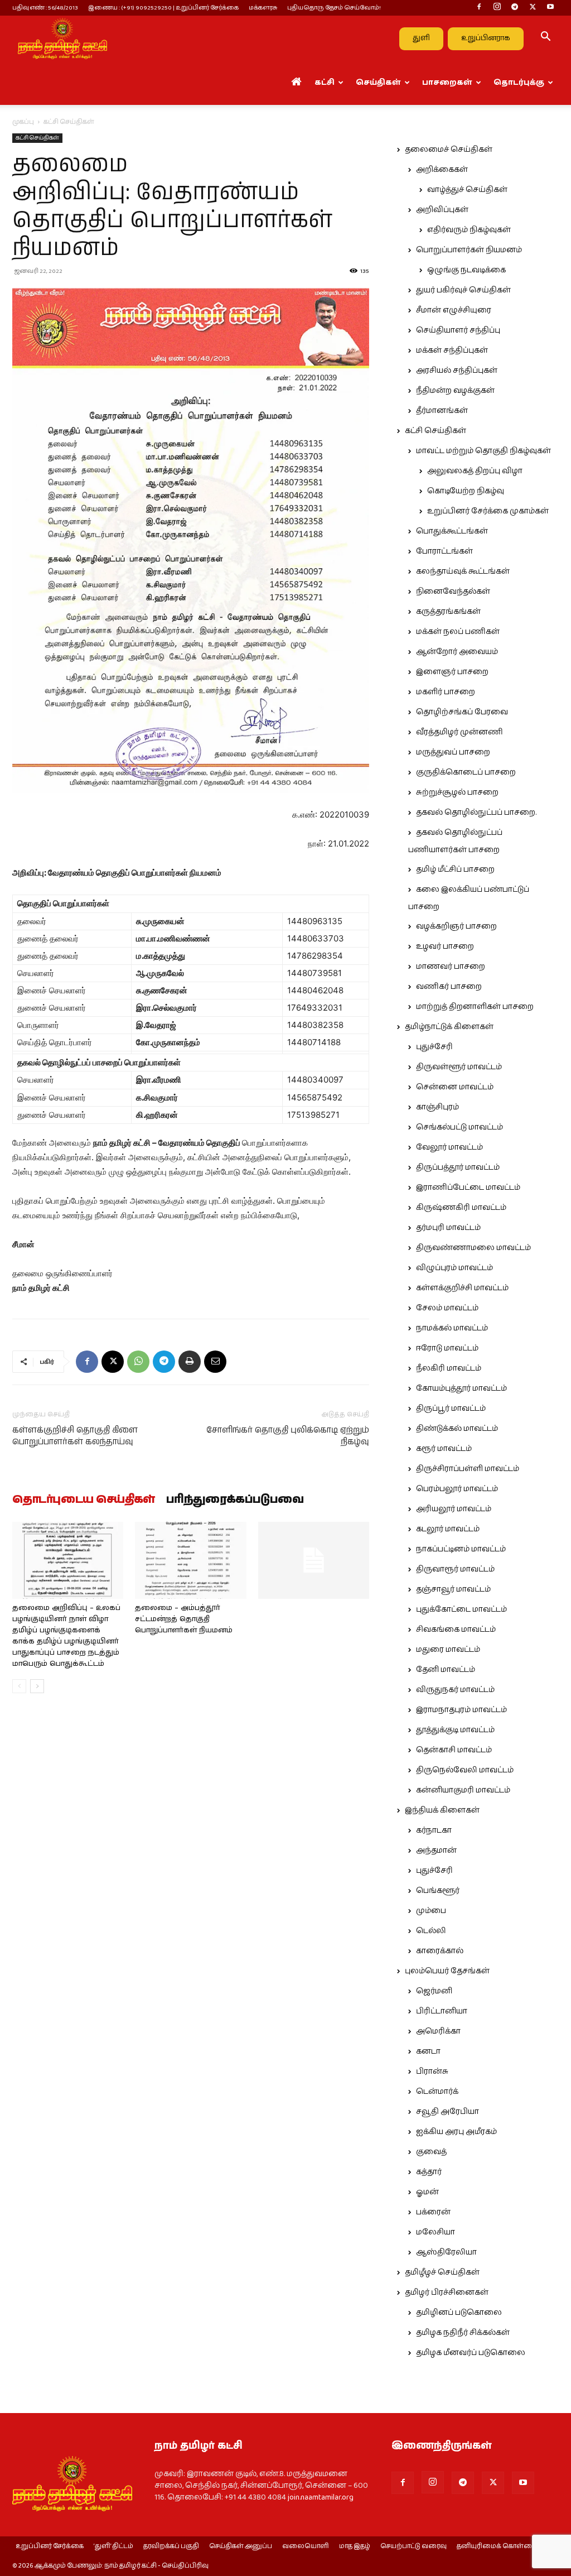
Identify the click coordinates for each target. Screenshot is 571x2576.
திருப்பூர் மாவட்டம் (451, 1409)
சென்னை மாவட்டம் (455, 1087)
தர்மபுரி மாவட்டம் (448, 1228)
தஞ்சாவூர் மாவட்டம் (453, 1589)
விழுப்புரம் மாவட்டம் (454, 1268)
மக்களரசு (263, 8)
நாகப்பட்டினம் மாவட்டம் (461, 1549)
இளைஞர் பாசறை (452, 672)
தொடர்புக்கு (519, 83)
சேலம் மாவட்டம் (447, 1308)
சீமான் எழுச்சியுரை (454, 310)
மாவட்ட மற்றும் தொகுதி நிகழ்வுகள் (483, 451)
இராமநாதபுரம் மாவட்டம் (461, 1710)
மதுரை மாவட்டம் (448, 1650)
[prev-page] (19, 1686)
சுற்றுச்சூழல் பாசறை (457, 792)
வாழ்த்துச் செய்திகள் (467, 190)
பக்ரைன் (433, 2212)
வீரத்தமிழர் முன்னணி (459, 732)
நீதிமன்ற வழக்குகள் (455, 391)
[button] (545, 39)
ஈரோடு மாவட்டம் (447, 1348)
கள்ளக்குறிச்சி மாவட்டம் (462, 1288)
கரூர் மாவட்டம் (444, 1449)
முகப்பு (23, 122)
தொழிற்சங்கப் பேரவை (462, 712)
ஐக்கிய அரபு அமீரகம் (456, 2132)
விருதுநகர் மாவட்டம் (455, 1690)
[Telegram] (515, 8)
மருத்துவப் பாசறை (453, 752)
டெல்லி (431, 1931)
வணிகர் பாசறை (449, 987)
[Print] (190, 1362)
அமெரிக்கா (438, 2031)
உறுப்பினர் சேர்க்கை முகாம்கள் (488, 511)
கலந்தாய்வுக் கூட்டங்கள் (463, 571)
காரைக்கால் (440, 1951)
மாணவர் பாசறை (451, 967)
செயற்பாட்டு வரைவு (413, 2546)
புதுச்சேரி (434, 1047)
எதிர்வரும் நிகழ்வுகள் (469, 230)
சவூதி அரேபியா (447, 2112)
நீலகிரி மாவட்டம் (449, 1368)
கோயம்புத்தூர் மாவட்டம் (461, 1388)
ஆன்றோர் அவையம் (457, 652)
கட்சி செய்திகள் (37, 138)
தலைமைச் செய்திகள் (449, 150)
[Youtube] (550, 8)
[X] (533, 8)
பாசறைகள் (447, 83)
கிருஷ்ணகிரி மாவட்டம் (461, 1208)
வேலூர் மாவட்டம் (449, 1147)
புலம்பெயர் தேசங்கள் (447, 1971)
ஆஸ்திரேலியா (446, 2252)
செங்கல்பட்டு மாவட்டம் (459, 1127)
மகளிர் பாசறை (446, 692)
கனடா (428, 2051)
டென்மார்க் (437, 2092)
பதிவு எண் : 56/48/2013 (45, 8)
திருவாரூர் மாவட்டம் (455, 1569)
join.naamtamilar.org (321, 2497)
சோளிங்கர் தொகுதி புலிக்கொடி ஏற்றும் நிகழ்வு (288, 1436)
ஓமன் (427, 2192)
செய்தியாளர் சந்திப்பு (458, 330)
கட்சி (325, 83)
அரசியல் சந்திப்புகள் (457, 371)
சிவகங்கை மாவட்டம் (456, 1630)
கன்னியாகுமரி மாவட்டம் (463, 1790)
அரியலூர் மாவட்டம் (454, 1509)
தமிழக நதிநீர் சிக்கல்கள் (463, 2333)
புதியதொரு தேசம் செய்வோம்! (334, 8)
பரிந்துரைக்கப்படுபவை (235, 1500)
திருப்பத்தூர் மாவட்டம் (458, 1167)
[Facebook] (479, 8)
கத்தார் (429, 2172)
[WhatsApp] (138, 1362)
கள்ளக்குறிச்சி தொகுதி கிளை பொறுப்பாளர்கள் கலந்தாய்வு (75, 1436)
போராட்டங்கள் (444, 551)
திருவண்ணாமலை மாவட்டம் (473, 1248)
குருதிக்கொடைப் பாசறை (466, 772)
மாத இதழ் (355, 2546)
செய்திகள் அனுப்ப (241, 2546)
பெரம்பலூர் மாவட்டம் (457, 1489)
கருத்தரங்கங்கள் (448, 612)
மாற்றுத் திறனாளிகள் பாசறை (475, 1007)
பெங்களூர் (438, 1891)
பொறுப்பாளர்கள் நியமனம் (469, 250)
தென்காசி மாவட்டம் (454, 1750)
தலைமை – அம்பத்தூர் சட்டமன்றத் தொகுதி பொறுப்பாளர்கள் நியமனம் (184, 1619)
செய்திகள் (378, 83)
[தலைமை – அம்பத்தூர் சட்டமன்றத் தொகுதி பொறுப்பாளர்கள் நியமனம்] (190, 1560)
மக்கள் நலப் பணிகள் (458, 632)
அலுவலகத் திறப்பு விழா (475, 471)
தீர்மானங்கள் (442, 411)
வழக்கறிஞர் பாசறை (456, 926)
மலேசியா (435, 2232)
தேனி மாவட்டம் (446, 1670)
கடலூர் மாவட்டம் (448, 1529)
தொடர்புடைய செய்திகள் (84, 1500)
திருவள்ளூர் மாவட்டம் (459, 1067)
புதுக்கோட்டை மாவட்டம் (461, 1609)
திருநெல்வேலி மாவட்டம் (465, 1770)
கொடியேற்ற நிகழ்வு (466, 491)
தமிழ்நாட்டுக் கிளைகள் (449, 1027)
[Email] (215, 1362)
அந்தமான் (436, 1851)
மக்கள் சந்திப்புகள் (452, 350)
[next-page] (37, 1686)
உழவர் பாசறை (445, 946)
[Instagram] (497, 8)
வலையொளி (306, 2546)
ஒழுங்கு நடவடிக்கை (466, 270)
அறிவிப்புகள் (442, 210)
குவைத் (431, 2152)
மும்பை (431, 1911)
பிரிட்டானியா (442, 2011)
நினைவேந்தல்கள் (453, 592)
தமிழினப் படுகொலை (459, 2313)
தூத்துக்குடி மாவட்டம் (455, 1730)
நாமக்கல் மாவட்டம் (452, 1328)
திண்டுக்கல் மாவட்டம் (457, 1429)
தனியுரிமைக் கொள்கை (497, 2546)
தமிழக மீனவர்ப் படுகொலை (471, 2353)
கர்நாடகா (434, 1830)
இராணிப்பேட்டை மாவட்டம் (468, 1188)
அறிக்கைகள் (442, 170)
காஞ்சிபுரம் (437, 1107)
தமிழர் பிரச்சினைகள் (447, 2293)
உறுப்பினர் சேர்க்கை (50, 2546)
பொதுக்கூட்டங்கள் (452, 531)
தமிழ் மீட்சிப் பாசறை (455, 869)
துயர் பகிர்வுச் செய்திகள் (463, 290)
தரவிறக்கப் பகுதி (171, 2546)
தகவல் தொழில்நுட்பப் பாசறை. (476, 813)
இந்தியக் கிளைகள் (442, 1810)
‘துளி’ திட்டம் (113, 2546)
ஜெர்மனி (434, 1991)
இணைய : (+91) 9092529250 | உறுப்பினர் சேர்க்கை (163, 8)
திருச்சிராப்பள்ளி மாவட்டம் (468, 1469)
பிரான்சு (432, 2072)
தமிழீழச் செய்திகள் (442, 2272)
